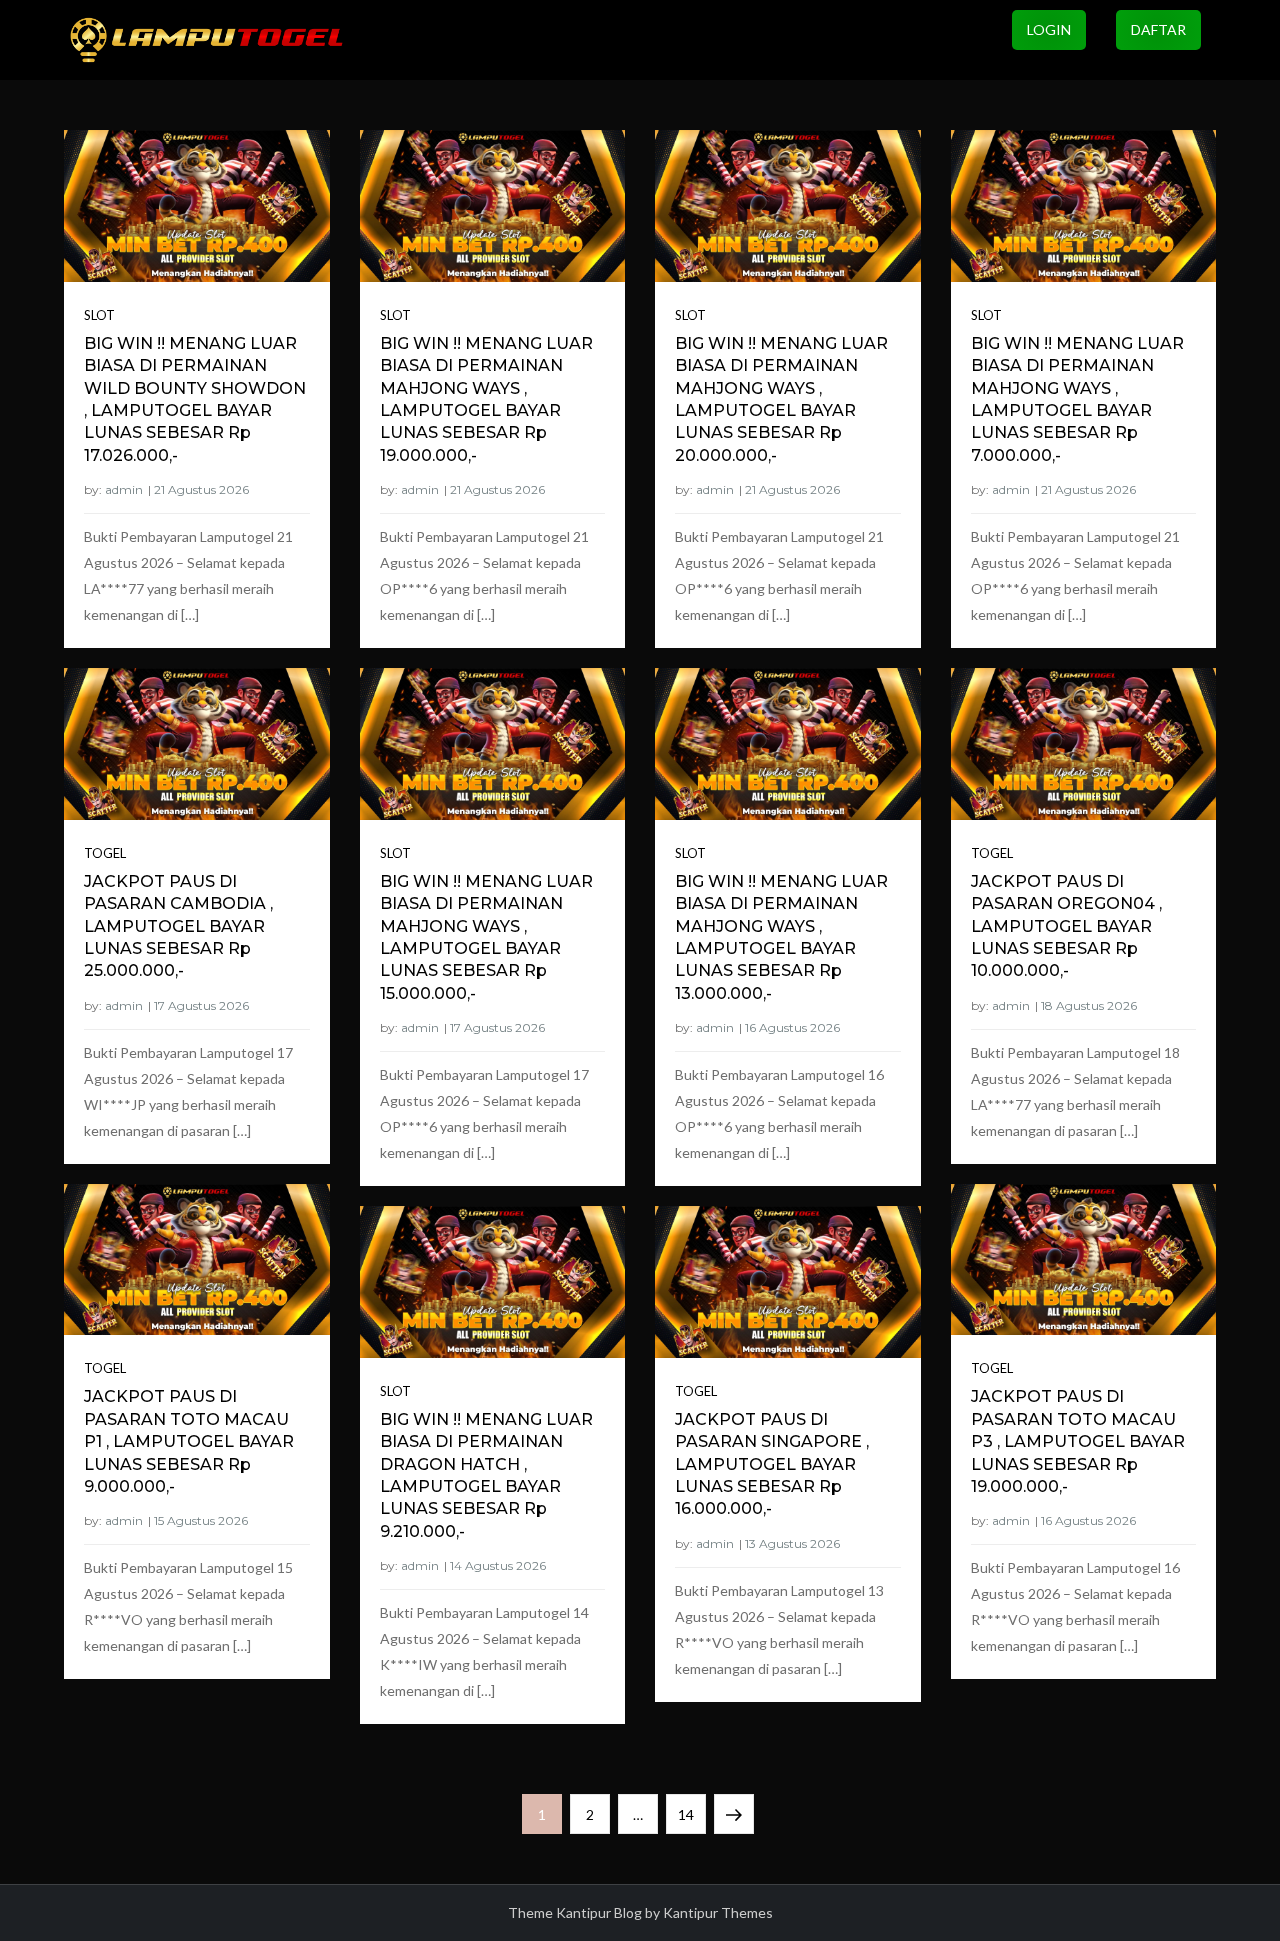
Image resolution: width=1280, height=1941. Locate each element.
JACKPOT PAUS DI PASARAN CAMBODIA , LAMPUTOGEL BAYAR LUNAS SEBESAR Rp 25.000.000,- (178, 926)
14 (691, 1814)
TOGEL (992, 853)
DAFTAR (1158, 29)
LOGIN (1049, 29)
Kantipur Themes (718, 1912)
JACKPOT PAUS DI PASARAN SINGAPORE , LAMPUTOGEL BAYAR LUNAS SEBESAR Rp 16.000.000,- (772, 1464)
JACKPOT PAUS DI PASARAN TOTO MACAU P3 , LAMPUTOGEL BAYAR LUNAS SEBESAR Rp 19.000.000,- (1078, 1441)
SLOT (99, 315)
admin (124, 489)
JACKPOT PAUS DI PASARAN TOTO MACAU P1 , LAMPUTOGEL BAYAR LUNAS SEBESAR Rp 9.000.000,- (189, 1441)
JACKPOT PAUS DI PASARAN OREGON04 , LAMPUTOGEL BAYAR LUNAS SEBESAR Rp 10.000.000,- (1066, 926)
